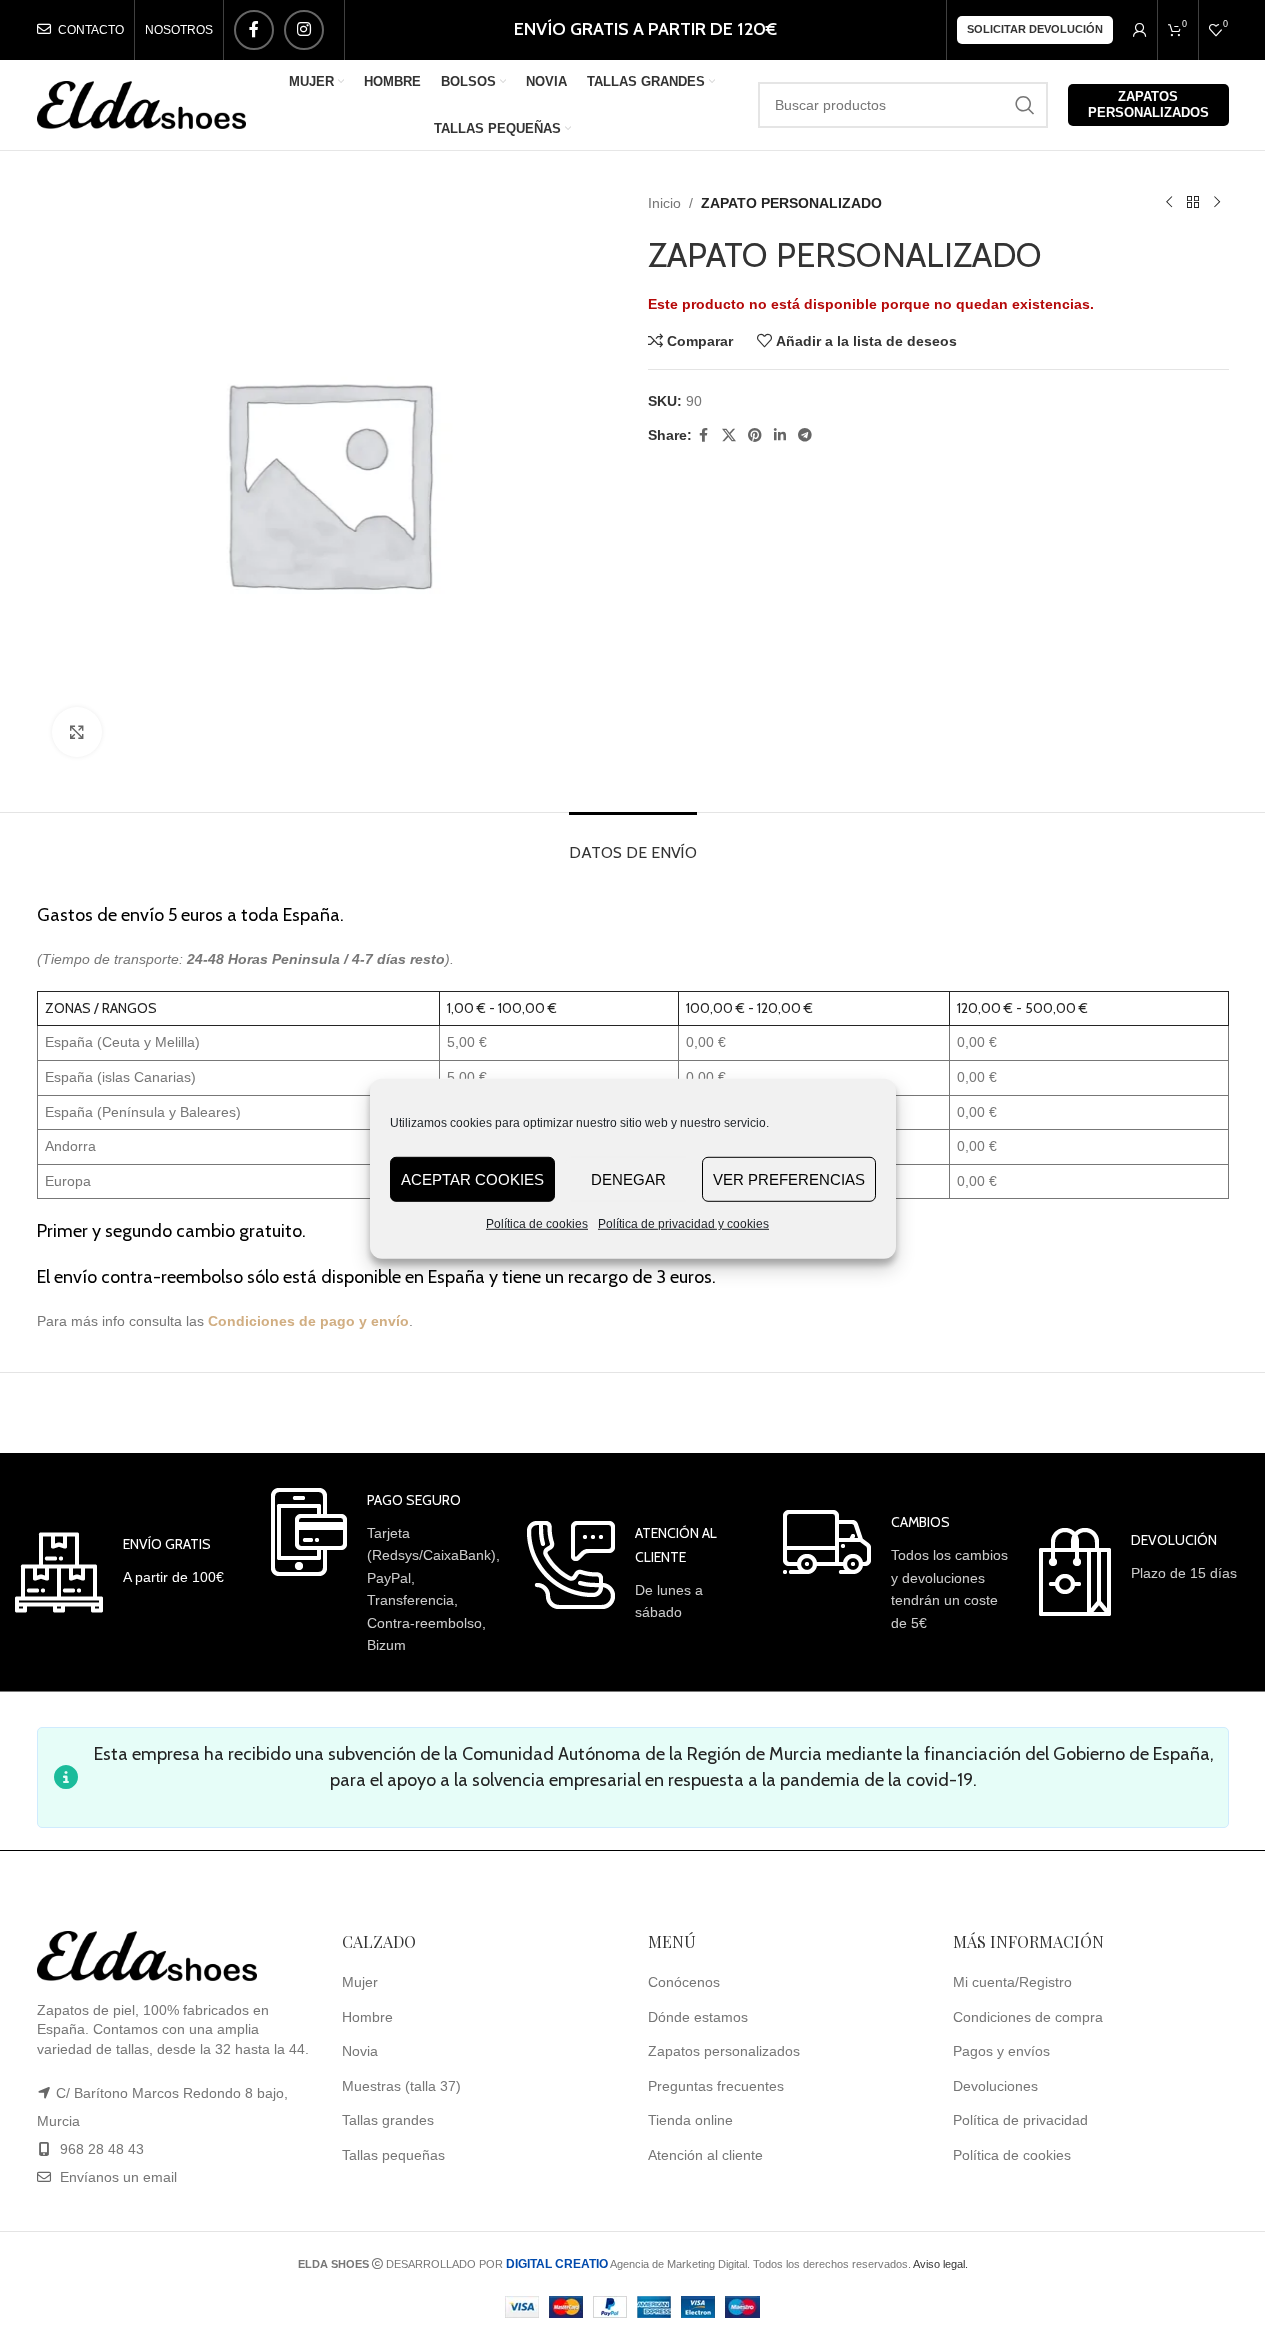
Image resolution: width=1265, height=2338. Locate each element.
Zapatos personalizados (1148, 104)
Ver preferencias (789, 1178)
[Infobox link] (119, 1572)
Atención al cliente (705, 2155)
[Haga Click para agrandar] (77, 732)
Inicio (664, 203)
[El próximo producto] (1217, 203)
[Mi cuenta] (1140, 30)
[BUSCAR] (1025, 105)
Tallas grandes (388, 2120)
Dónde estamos (698, 2017)
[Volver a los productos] (1193, 203)
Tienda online (690, 2120)
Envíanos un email (116, 2177)
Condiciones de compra (1028, 2017)
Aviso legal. (940, 2264)
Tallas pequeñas (393, 2155)
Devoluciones (995, 2086)
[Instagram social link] (304, 30)
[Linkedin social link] (780, 435)
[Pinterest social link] (755, 435)
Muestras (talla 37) (401, 2086)
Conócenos (684, 1982)
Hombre (367, 2017)
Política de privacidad (1020, 2120)
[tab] (633, 842)
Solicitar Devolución (1035, 29)
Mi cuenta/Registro (1012, 1982)
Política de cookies (537, 1224)
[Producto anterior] (1169, 203)
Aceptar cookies (472, 1178)
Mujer (360, 1982)
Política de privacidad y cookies (683, 1224)
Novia (360, 2051)
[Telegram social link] (805, 435)
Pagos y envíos (1001, 2051)
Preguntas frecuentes (716, 2086)
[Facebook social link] (254, 30)
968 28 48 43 (102, 2149)
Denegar (628, 1178)
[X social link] (729, 435)
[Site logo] (142, 104)
